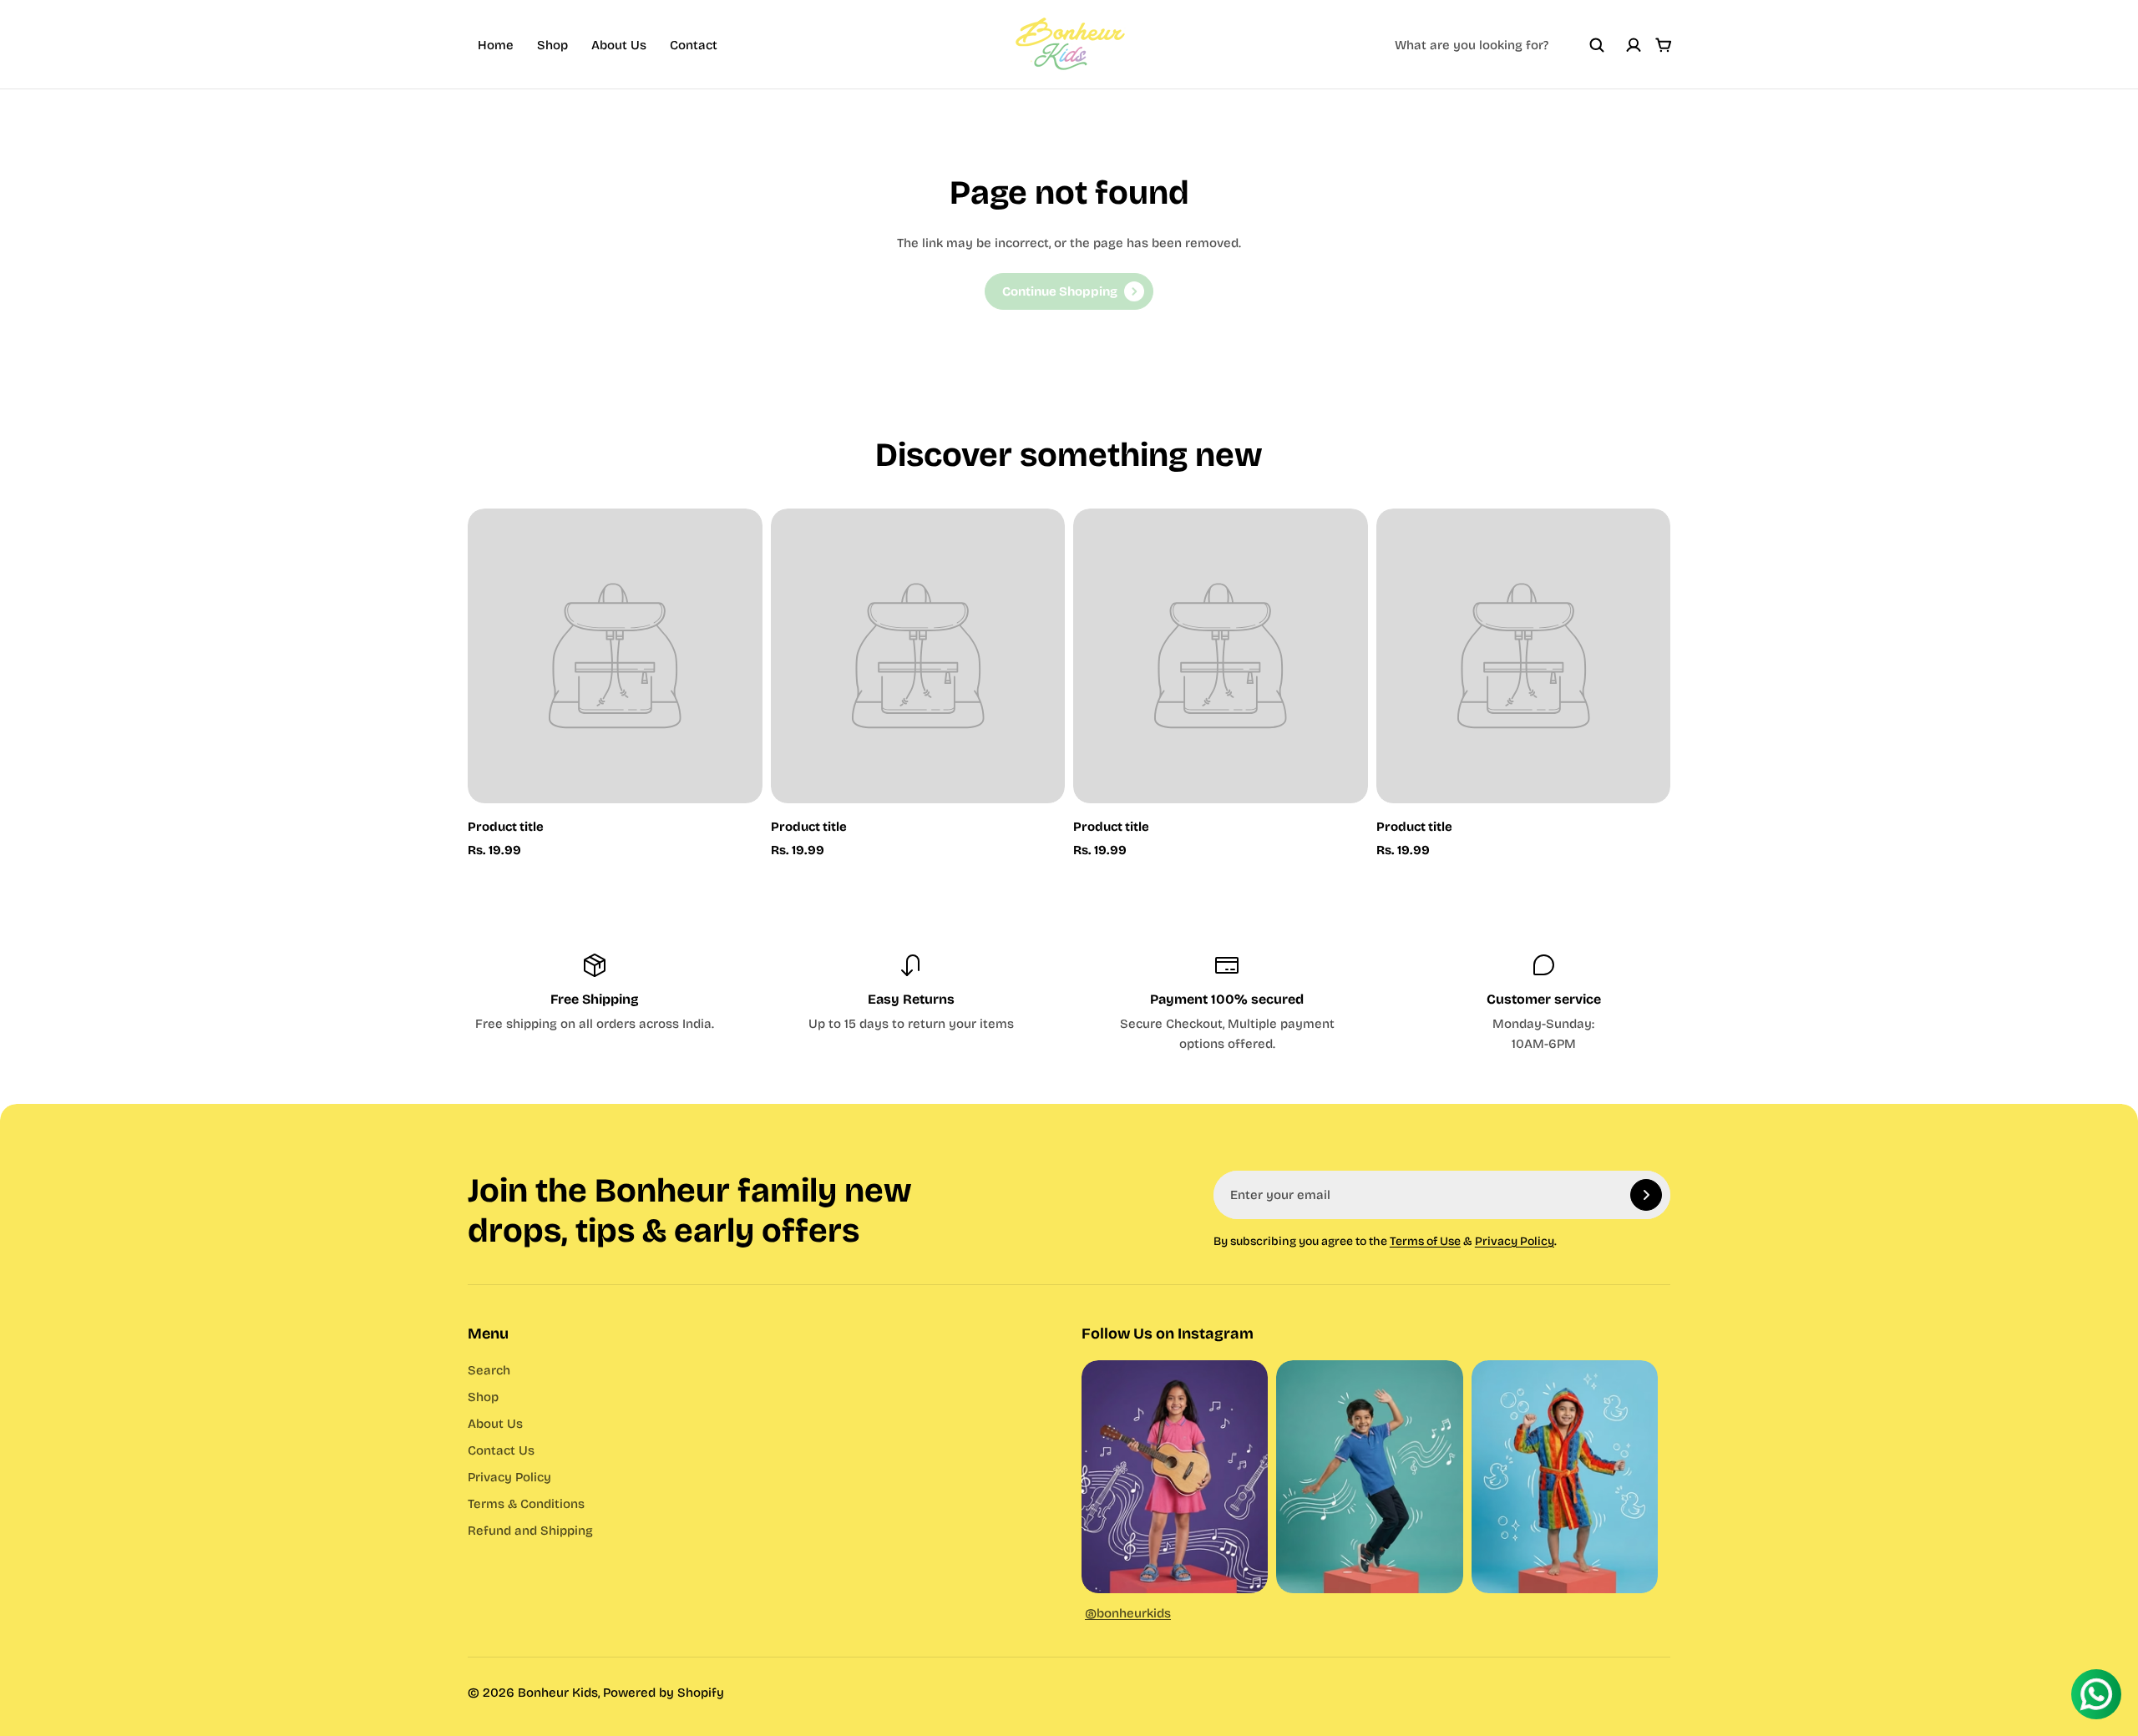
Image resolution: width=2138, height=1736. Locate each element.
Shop (552, 45)
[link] (1069, 291)
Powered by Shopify (664, 1693)
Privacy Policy (1515, 1241)
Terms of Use (1425, 1241)
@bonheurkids (1128, 1613)
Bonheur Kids (558, 1693)
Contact (694, 45)
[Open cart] (1664, 45)
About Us (619, 45)
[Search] (1597, 45)
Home (496, 45)
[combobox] (1500, 45)
